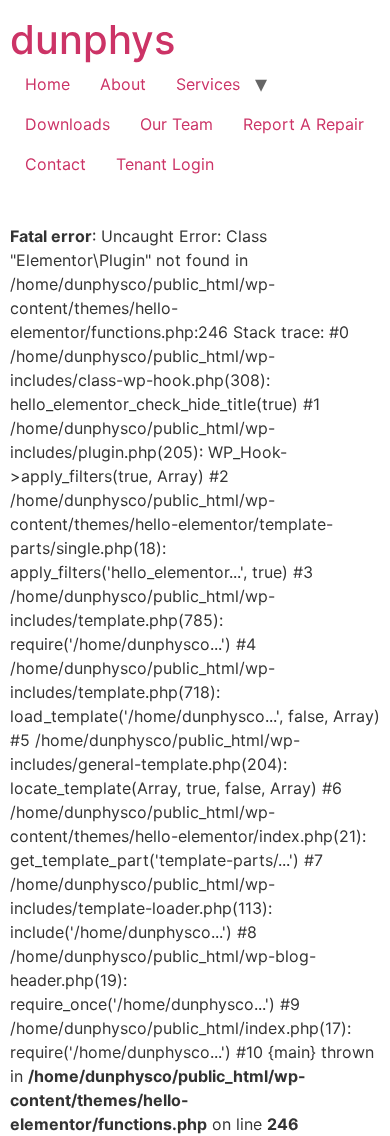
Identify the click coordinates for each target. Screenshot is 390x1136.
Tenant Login (165, 164)
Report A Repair (303, 124)
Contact (55, 164)
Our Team (176, 124)
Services (208, 84)
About (123, 84)
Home (47, 84)
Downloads (67, 124)
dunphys (92, 39)
